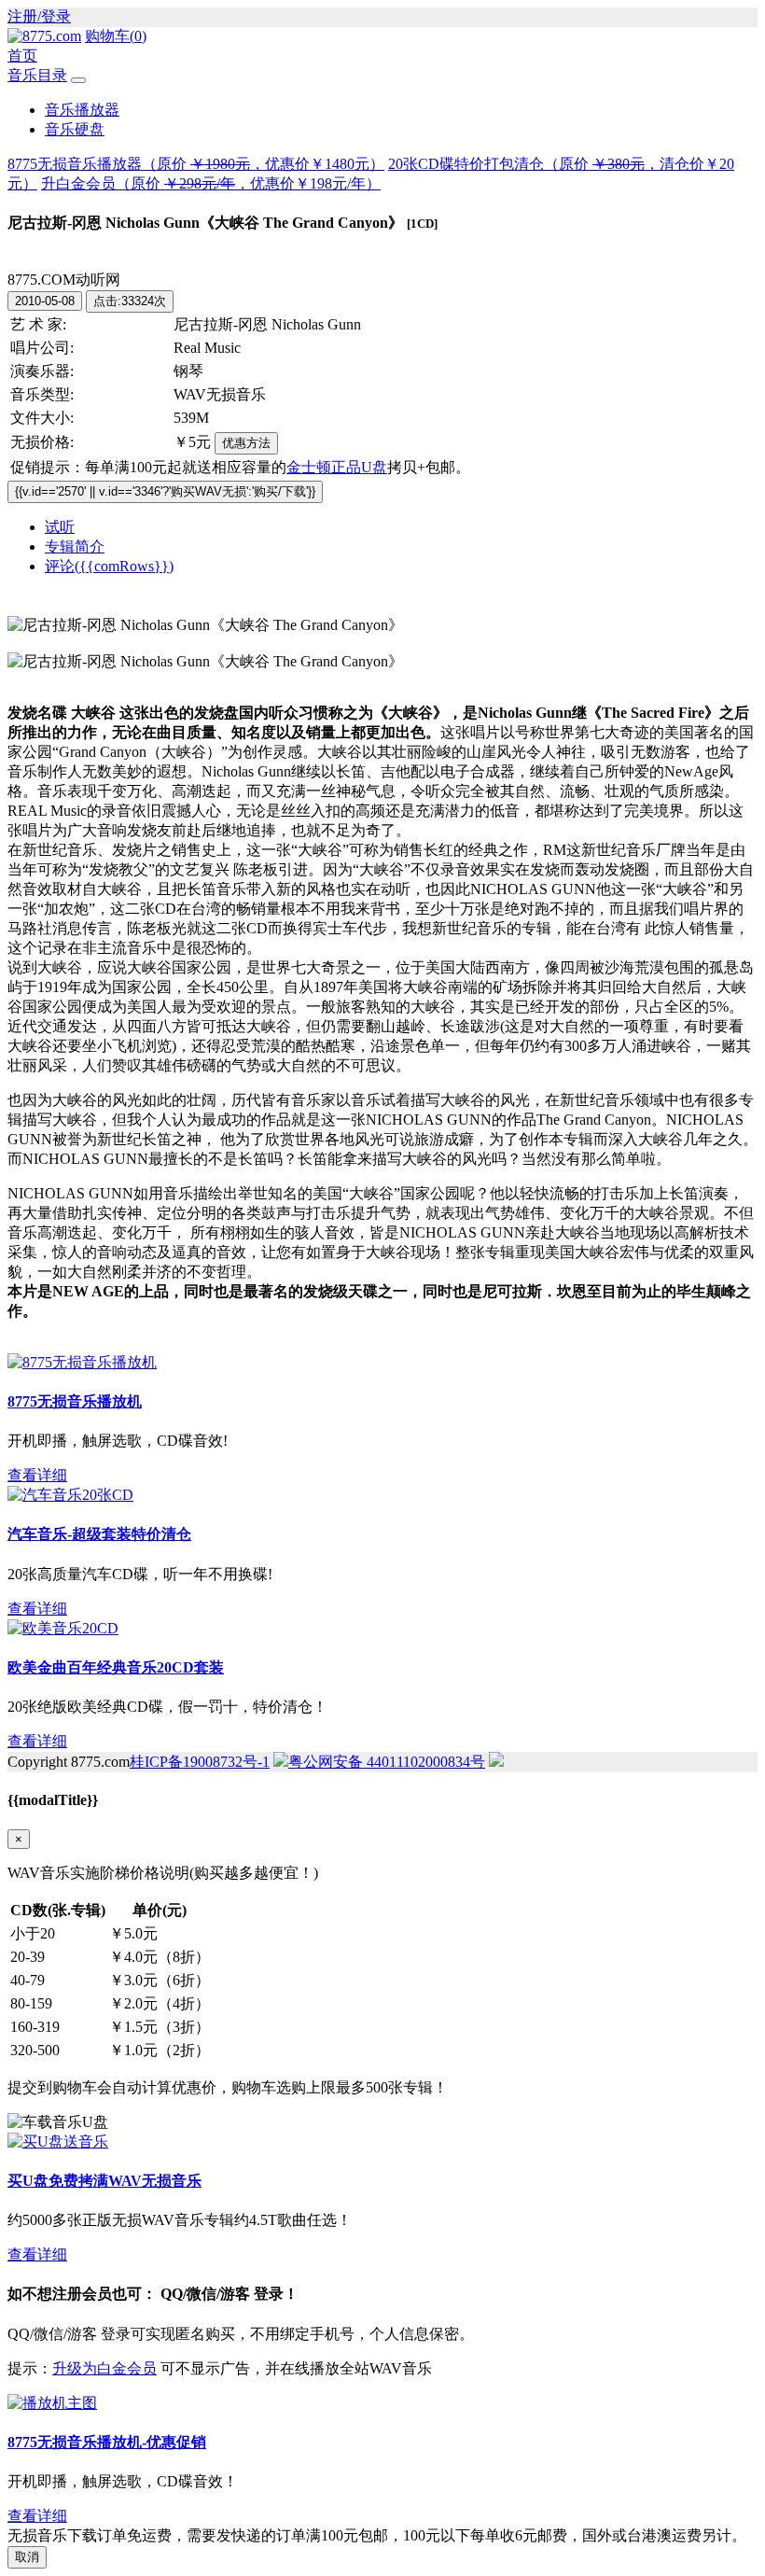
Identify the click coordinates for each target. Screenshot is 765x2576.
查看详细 (37, 1475)
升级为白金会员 (104, 2368)
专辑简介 (75, 546)
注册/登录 (39, 16)
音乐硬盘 (75, 129)
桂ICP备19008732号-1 (200, 1762)
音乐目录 (37, 75)
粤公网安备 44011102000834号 (387, 1762)
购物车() (116, 36)
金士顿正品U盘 (337, 467)
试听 (60, 527)
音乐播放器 (82, 110)
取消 (27, 2557)
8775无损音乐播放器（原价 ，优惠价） (196, 164)
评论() (109, 566)
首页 (22, 56)
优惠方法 (246, 443)
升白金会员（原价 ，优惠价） (211, 183)
